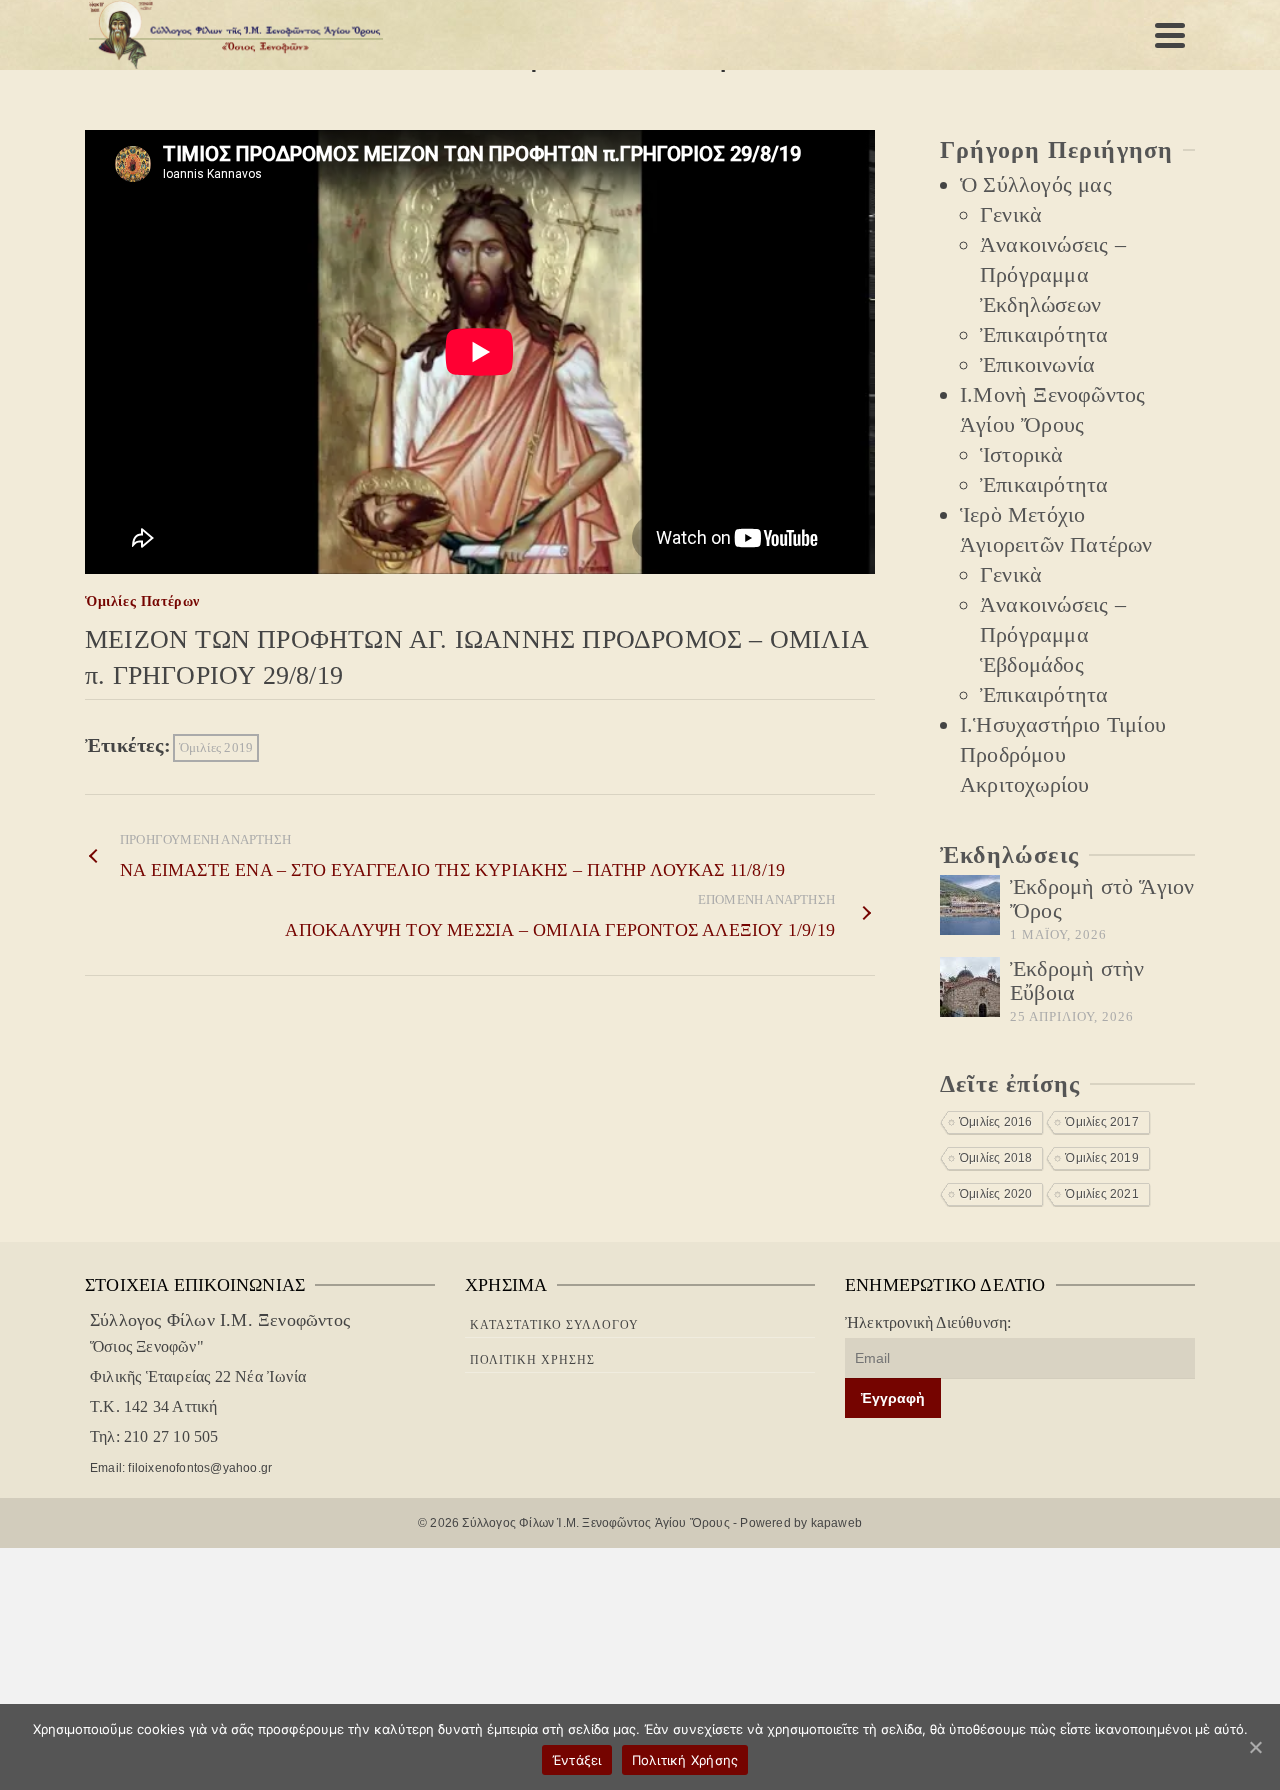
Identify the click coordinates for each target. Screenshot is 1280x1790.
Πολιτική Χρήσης (532, 1360)
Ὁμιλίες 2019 (216, 747)
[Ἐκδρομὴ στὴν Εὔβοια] (970, 987)
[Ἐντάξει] (1255, 1747)
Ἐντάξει (577, 1760)
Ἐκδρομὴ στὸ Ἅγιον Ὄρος (1102, 898)
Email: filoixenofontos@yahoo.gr (181, 1468)
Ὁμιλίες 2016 (995, 1122)
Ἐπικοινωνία (1037, 364)
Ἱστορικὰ (1022, 454)
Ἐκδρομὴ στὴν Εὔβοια (1077, 980)
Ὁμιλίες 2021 (1101, 1194)
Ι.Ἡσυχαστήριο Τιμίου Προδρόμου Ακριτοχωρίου (1063, 754)
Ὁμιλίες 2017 (1101, 1122)
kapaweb (836, 1523)
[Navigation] (1170, 35)
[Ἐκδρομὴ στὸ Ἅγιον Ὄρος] (970, 905)
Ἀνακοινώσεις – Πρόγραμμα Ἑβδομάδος (1053, 634)
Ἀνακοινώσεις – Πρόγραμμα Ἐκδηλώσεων (1053, 274)
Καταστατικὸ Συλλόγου (554, 1325)
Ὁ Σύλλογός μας (1036, 184)
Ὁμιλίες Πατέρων (142, 601)
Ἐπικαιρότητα (1044, 334)
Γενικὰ (1011, 214)
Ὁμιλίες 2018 (995, 1158)
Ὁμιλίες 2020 (995, 1194)
